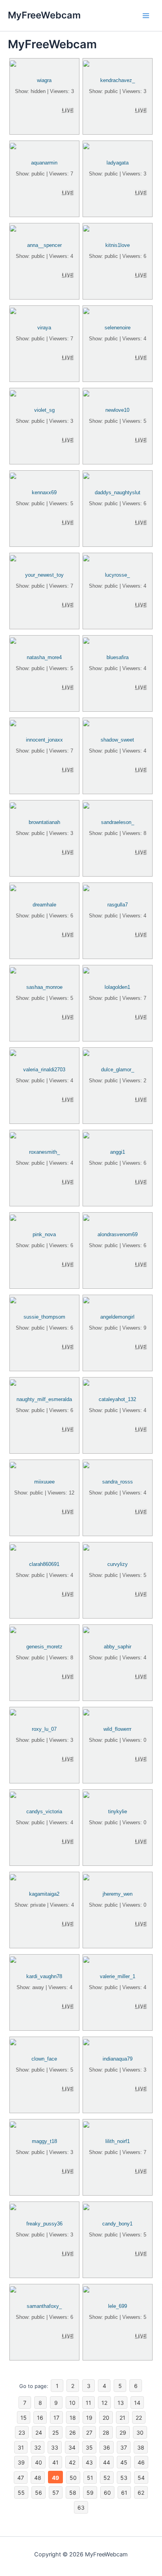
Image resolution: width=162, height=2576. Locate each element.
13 (121, 2403)
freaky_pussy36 (44, 2224)
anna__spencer (44, 245)
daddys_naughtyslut (118, 492)
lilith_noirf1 (118, 2141)
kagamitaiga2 (44, 1894)
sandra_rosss (118, 1482)
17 (56, 2418)
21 (122, 2418)
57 (56, 2493)
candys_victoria (44, 1811)
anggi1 (118, 1152)
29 (123, 2433)
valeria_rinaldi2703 (44, 1070)
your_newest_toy (44, 575)
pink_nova (44, 1234)
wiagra (44, 80)
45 (124, 2462)
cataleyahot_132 (117, 1399)
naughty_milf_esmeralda (44, 1399)
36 (107, 2447)
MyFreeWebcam (44, 15)
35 (89, 2447)
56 (39, 2493)
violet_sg (44, 410)
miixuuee (44, 1482)
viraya (44, 328)
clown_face (44, 2059)
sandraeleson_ (118, 822)
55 (21, 2493)
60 (107, 2493)
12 (104, 2403)
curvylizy (118, 1564)
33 (55, 2447)
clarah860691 (44, 1564)
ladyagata (118, 163)
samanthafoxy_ (44, 2306)
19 (89, 2418)
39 (21, 2462)
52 (107, 2478)
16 (40, 2418)
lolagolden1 (117, 987)
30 (140, 2433)
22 (139, 2418)
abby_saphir (118, 1647)
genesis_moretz (44, 1647)
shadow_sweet (117, 740)
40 (39, 2462)
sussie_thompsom (44, 1317)
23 (22, 2433)
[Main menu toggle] (146, 16)
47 (21, 2478)
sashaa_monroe (44, 987)
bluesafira (118, 657)
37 (124, 2447)
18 (73, 2418)
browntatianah (44, 822)
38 (141, 2447)
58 (73, 2493)
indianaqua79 (118, 2059)
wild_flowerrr (117, 1729)
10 (72, 2403)
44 (107, 2462)
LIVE (67, 110)
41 (55, 2462)
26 (73, 2433)
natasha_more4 (44, 657)
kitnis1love (118, 245)
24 (39, 2433)
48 (38, 2478)
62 (141, 2493)
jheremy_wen (118, 1894)
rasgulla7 (118, 905)
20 (106, 2418)
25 (56, 2433)
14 (137, 2403)
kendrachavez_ (118, 80)
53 (124, 2478)
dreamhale (44, 905)
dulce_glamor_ (118, 1070)
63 (81, 2507)
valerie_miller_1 (118, 1976)
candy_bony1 (117, 2224)
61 (124, 2493)
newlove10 (117, 410)
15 (24, 2418)
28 (106, 2433)
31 (21, 2447)
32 (38, 2447)
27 (89, 2433)
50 (73, 2478)
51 (90, 2478)
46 (141, 2462)
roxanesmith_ (44, 1152)
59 (90, 2493)
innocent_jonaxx (44, 740)
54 (141, 2478)
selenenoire (118, 328)
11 (88, 2403)
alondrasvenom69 (118, 1234)
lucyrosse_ (117, 575)
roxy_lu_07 (44, 1729)
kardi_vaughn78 (44, 1976)
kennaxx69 (44, 492)
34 (72, 2447)
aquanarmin (44, 163)
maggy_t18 (44, 2141)
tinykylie (118, 1811)
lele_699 (118, 2306)
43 (89, 2462)
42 (72, 2462)
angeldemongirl (117, 1317)
